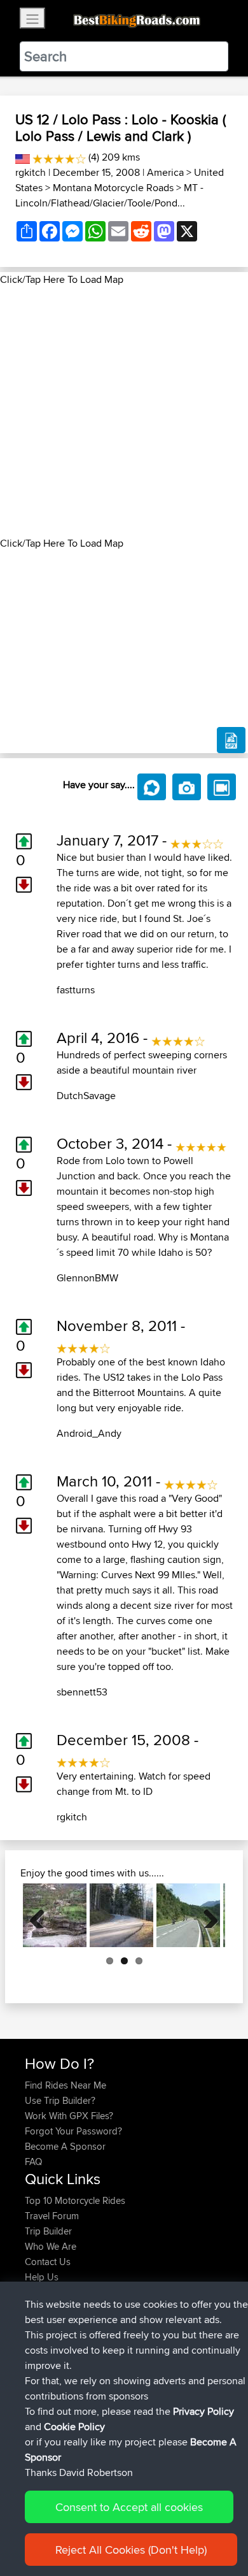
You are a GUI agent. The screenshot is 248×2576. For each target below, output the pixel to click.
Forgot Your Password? (73, 2131)
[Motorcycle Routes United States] (23, 157)
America (165, 172)
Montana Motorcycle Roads (113, 188)
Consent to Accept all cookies (129, 2507)
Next (206, 1915)
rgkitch (31, 172)
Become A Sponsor (65, 2146)
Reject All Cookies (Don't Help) (131, 2550)
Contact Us (48, 2262)
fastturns (76, 990)
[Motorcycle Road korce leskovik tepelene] (55, 1915)
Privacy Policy (203, 2411)
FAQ (33, 2162)
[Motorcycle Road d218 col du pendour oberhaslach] (121, 1915)
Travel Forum (52, 2216)
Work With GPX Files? (69, 2116)
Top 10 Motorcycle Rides (75, 2200)
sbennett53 (82, 1692)
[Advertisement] (124, 412)
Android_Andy (89, 1433)
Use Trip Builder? (60, 2100)
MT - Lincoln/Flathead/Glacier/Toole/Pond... (109, 195)
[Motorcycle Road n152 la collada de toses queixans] (188, 1915)
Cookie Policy (74, 2427)
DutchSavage (86, 1096)
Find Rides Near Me (65, 2085)
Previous (42, 1915)
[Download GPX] (231, 740)
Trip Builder (48, 2231)
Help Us (42, 2277)
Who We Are (51, 2246)
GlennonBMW (87, 1278)
